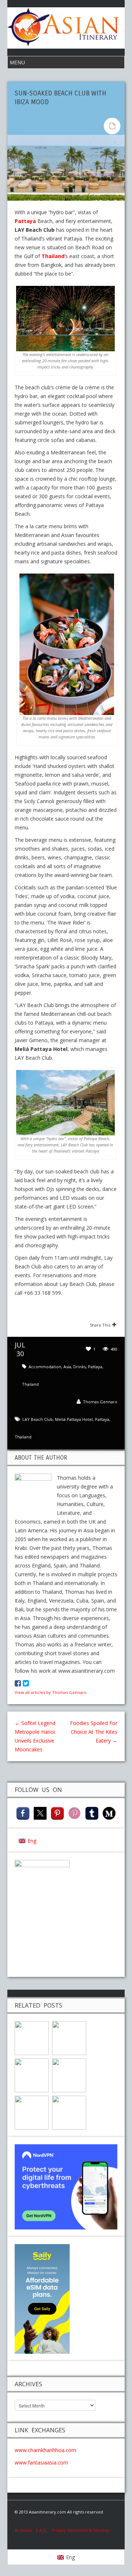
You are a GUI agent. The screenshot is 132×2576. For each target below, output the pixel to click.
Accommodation (45, 1367)
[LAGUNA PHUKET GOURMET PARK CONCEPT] (32, 2075)
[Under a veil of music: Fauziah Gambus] (69, 2037)
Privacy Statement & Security (80, 2530)
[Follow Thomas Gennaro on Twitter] (26, 1683)
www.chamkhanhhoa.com (45, 2450)
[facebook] (23, 1813)
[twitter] (40, 1813)
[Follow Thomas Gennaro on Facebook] (18, 1683)
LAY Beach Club (38, 1419)
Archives (25, 2530)
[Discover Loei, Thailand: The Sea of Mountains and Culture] (69, 2112)
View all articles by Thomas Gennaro (51, 1692)
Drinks (80, 1367)
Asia (67, 1367)
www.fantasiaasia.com (41, 2462)
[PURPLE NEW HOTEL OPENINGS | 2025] (32, 2037)
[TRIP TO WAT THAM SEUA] (32, 2112)
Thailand (53, 256)
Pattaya (25, 221)
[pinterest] (57, 1813)
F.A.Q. (42, 2530)
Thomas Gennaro (100, 1402)
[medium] (109, 1813)
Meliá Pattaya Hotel (74, 1419)
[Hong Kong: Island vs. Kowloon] (69, 2075)
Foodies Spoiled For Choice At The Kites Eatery (94, 1732)
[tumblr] (92, 1813)
